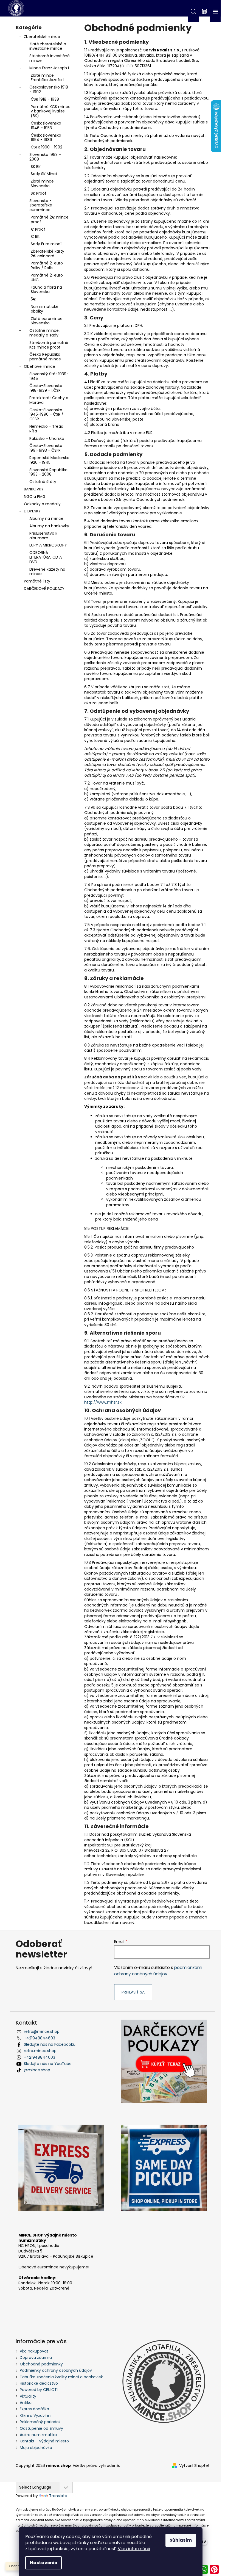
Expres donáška (34, 2409)
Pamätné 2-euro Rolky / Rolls (47, 265)
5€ (33, 299)
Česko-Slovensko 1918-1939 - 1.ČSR (46, 388)
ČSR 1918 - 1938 (45, 99)
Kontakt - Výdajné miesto (44, 2441)
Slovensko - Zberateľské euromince (41, 205)
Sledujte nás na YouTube (48, 2064)
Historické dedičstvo (39, 2383)
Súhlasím (181, 2540)
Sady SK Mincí (44, 174)
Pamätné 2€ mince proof (50, 220)
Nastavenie (43, 2563)
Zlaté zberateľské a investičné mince (48, 46)
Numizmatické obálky (45, 309)
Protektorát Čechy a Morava (49, 400)
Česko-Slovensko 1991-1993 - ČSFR (46, 448)
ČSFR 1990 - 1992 (47, 147)
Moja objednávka (36, 2448)
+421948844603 (40, 2038)
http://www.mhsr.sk (103, 1402)
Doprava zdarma (36, 2357)
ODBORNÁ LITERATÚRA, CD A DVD (46, 557)
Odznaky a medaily (42, 504)
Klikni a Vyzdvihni (36, 2415)
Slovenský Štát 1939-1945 (49, 376)
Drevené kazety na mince (47, 572)
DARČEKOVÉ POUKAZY (44, 589)
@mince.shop (37, 2070)
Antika (26, 2403)
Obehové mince (40, 366)
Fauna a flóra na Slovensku (46, 290)
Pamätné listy (37, 581)
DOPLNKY (32, 511)
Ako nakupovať (34, 2351)
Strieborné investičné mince (50, 58)
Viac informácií (134, 2549)
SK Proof (39, 193)
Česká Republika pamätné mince (45, 357)
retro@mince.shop (42, 2031)
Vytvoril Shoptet (194, 2466)
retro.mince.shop (40, 2051)
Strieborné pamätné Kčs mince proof (49, 345)
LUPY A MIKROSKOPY (48, 545)
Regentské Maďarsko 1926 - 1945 (49, 460)
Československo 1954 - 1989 (46, 138)
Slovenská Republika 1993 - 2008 (48, 472)
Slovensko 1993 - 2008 (45, 157)
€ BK (35, 236)
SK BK (36, 167)
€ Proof (38, 229)
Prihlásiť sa (133, 1992)
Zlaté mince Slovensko (42, 183)
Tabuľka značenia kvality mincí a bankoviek (61, 2377)
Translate (58, 2496)
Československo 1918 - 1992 (49, 89)
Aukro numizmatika (38, 2435)
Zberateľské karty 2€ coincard (47, 254)
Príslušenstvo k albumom (43, 536)
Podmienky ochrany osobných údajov (56, 2370)
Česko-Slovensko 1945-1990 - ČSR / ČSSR (46, 415)
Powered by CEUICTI (39, 2390)
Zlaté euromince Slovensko (47, 321)
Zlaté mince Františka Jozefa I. (48, 78)
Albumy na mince (46, 518)
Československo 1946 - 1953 (46, 125)
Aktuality (28, 2396)
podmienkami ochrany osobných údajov (158, 1971)
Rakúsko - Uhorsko (47, 438)
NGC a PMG (35, 496)
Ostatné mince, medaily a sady (44, 333)
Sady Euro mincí (46, 244)
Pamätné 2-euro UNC (47, 278)
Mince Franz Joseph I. (50, 68)
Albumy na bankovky (49, 526)
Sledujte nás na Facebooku (50, 2044)
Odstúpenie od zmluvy (41, 2428)
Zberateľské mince (42, 37)
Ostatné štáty (43, 482)
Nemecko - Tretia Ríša (46, 429)
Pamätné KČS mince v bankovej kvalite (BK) (51, 111)
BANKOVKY (34, 489)
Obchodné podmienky (41, 2364)
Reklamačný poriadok (40, 2422)
